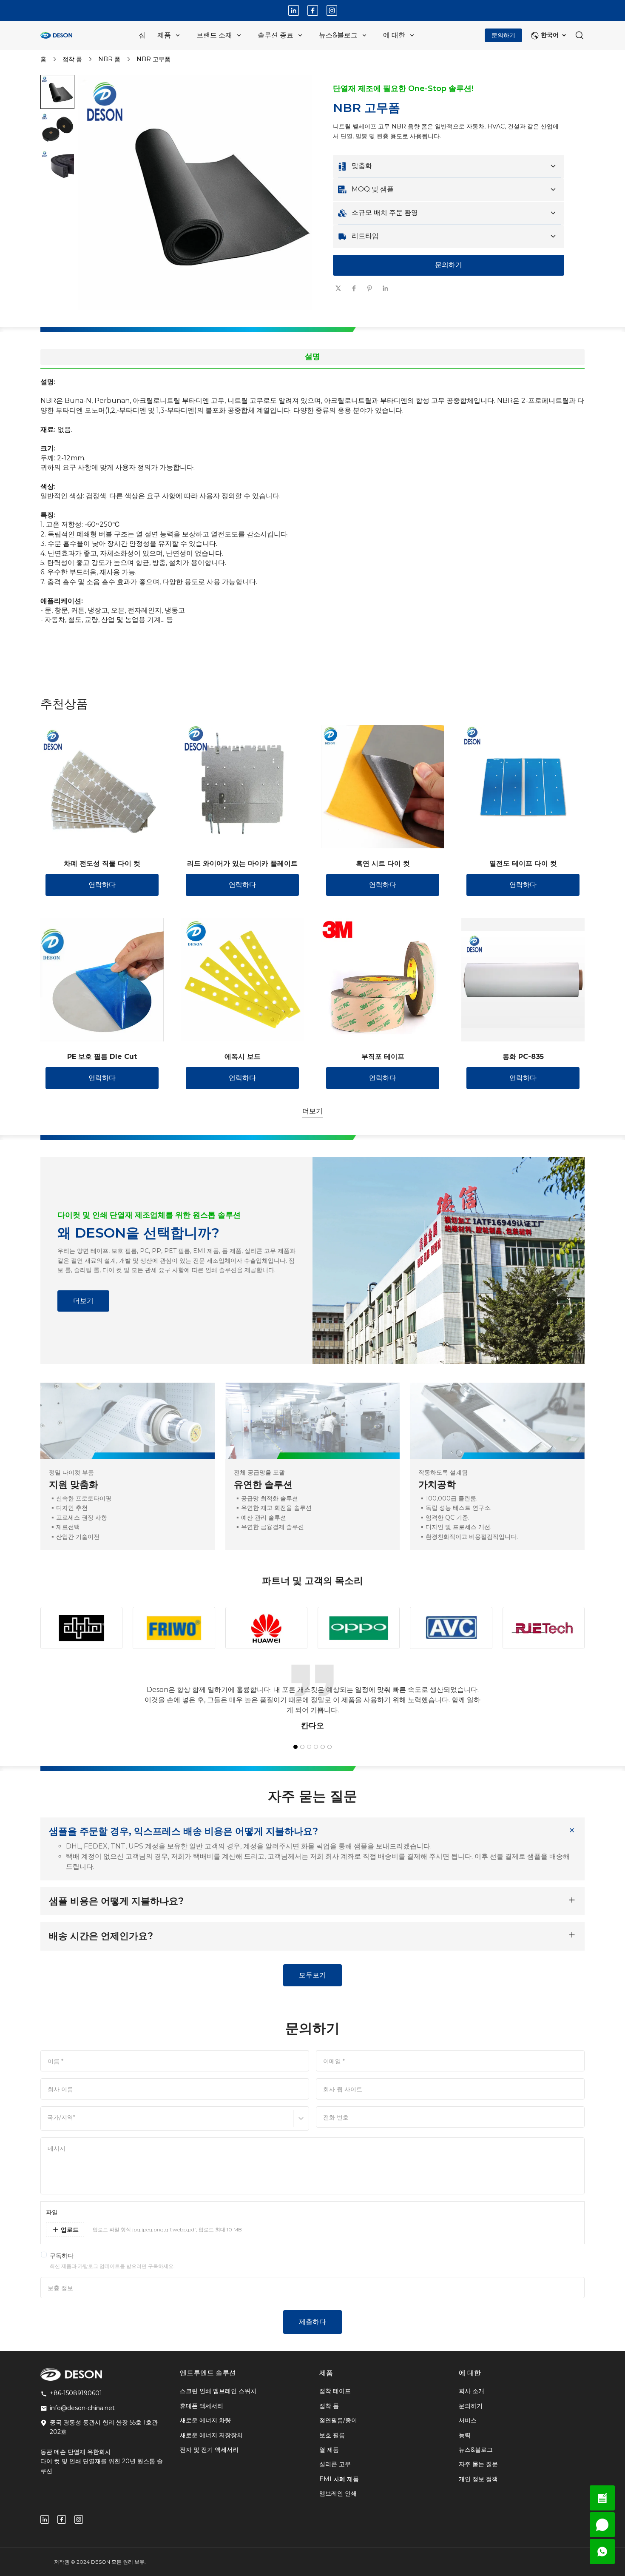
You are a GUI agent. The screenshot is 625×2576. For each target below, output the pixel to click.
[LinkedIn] (294, 10)
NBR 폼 (109, 59)
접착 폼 (72, 59)
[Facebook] (313, 10)
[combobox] (48, 2122)
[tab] (198, 318)
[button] (57, 92)
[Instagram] (332, 10)
